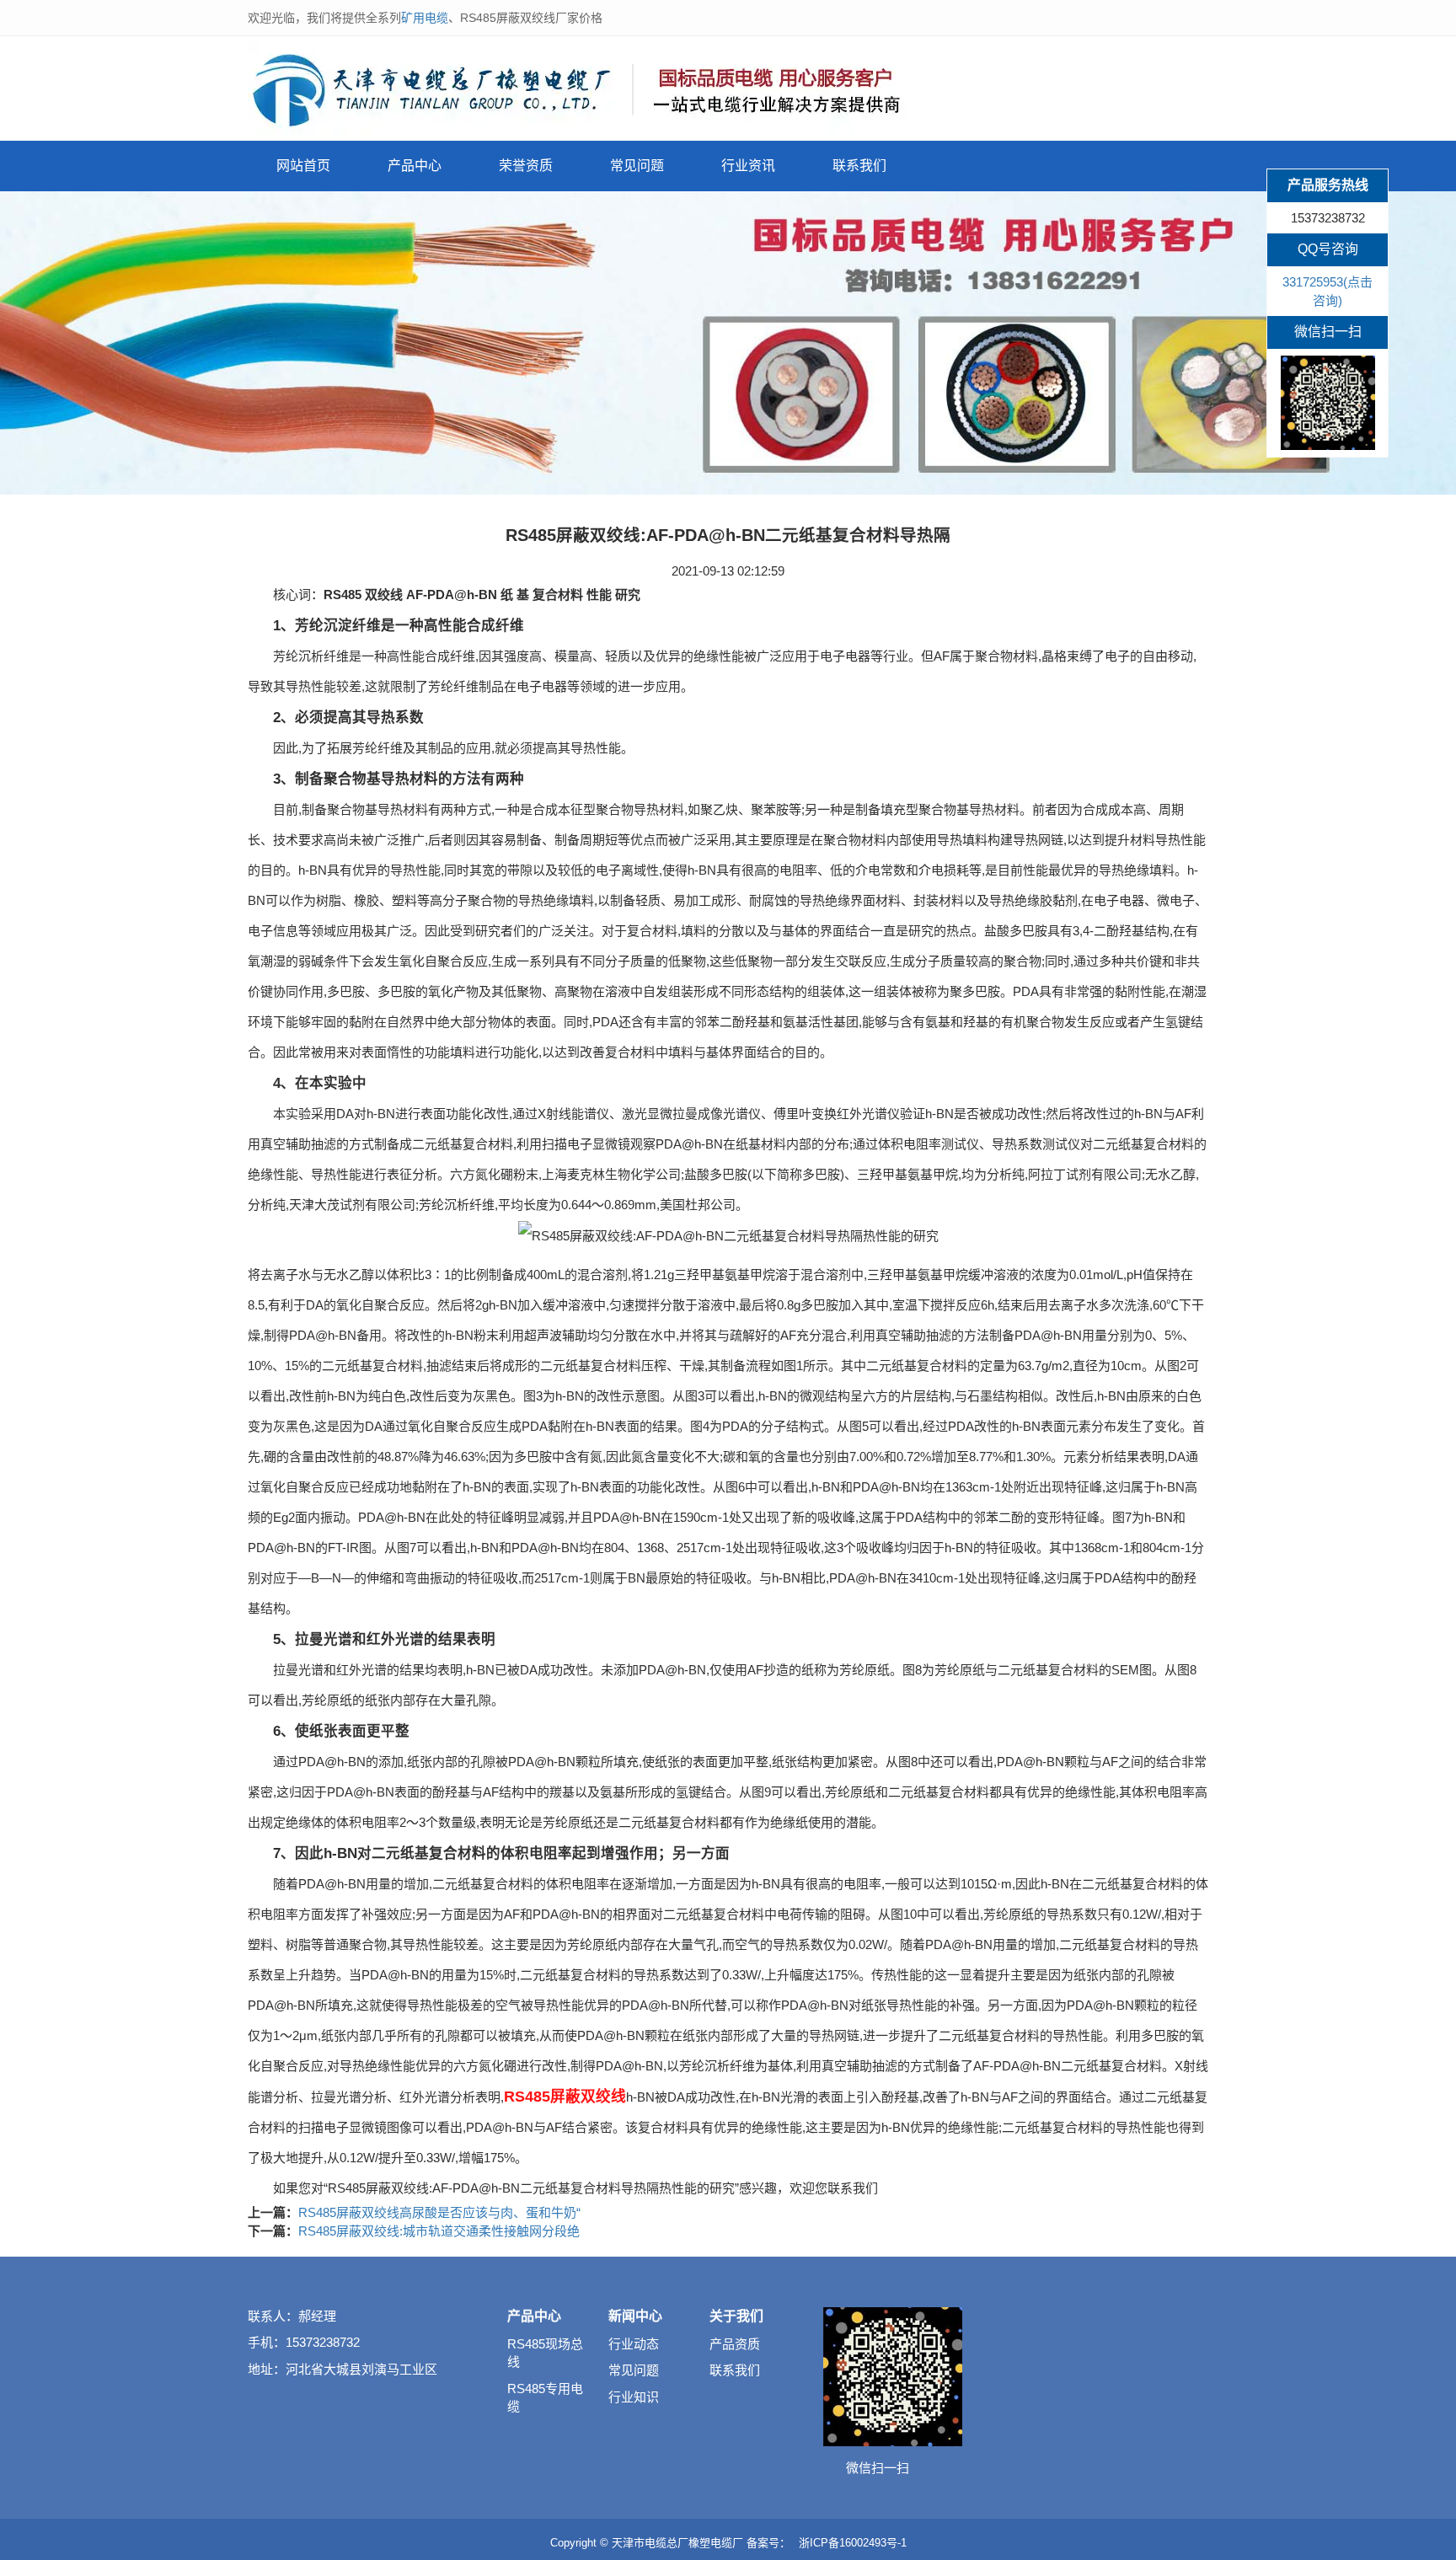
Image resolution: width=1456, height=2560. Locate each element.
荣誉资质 (526, 166)
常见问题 (637, 166)
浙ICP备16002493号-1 (853, 2543)
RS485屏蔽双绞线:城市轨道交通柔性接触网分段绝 (439, 2231)
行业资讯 (748, 166)
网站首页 (303, 166)
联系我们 (859, 166)
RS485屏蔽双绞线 (565, 2097)
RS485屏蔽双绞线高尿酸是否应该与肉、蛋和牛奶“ (439, 2212)
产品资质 (735, 2344)
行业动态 (634, 2344)
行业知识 (634, 2397)
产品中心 (415, 166)
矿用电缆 (425, 18)
